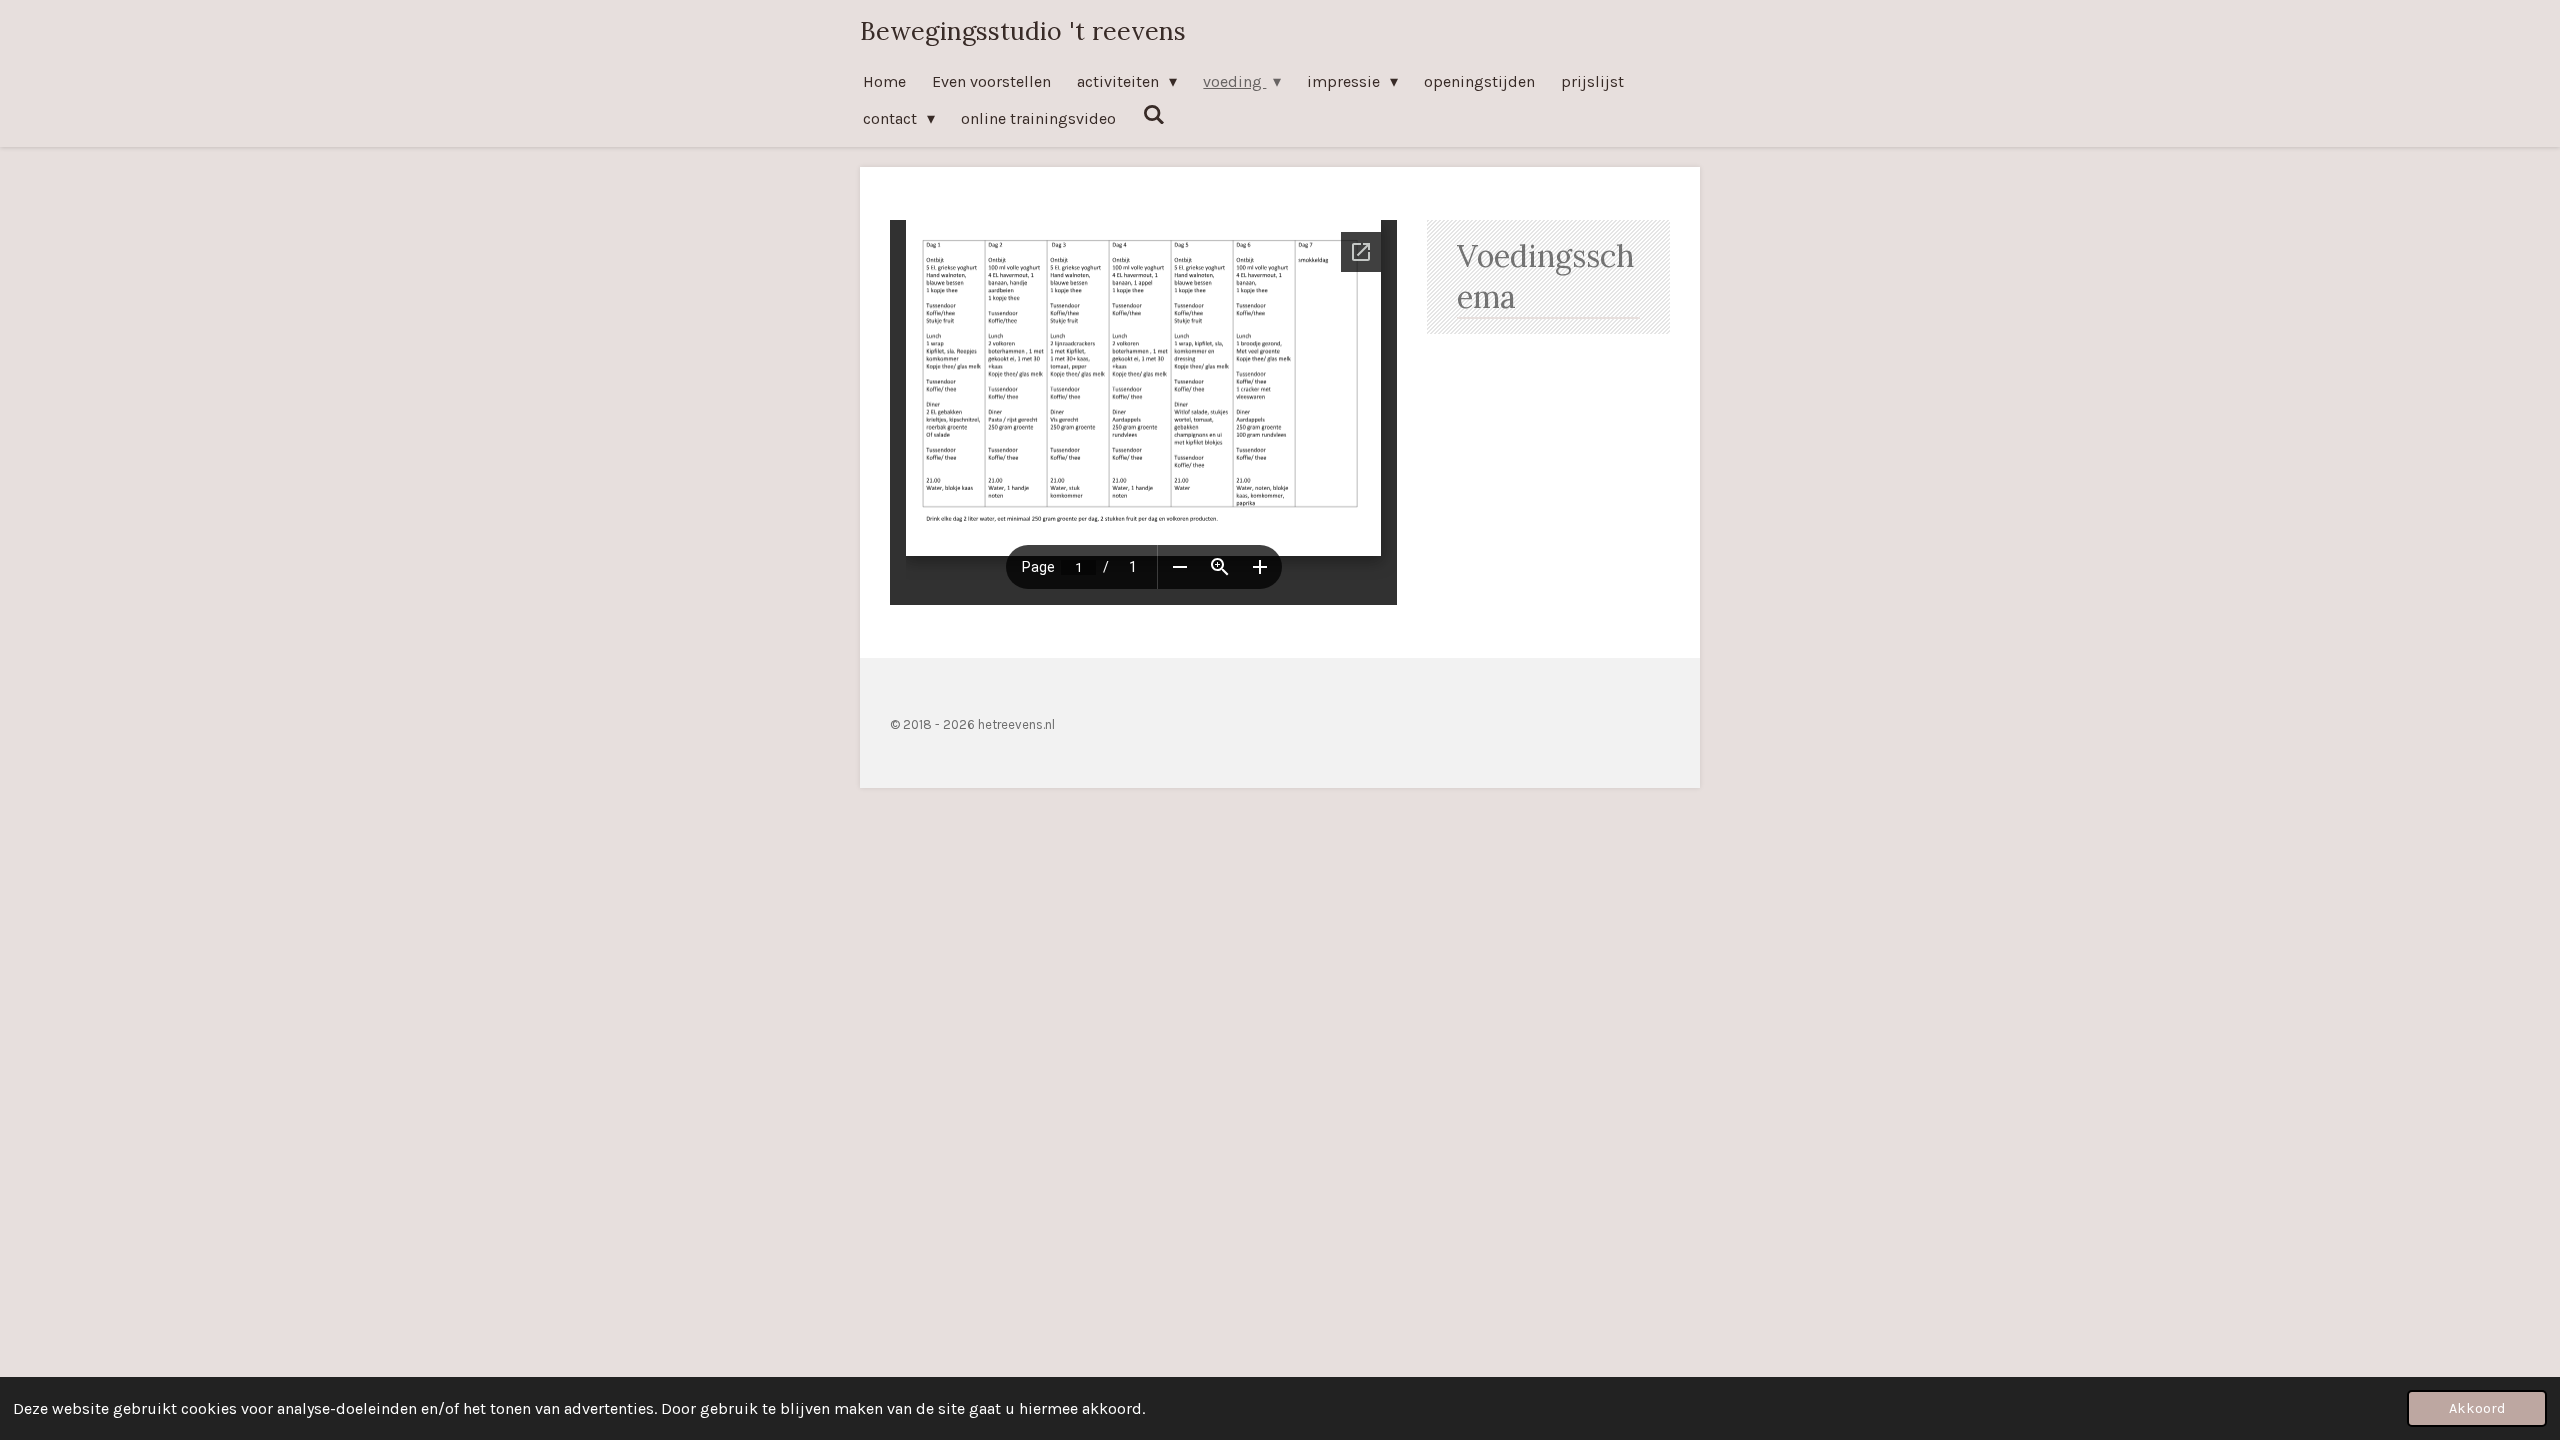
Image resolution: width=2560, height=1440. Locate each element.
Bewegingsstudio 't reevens (1023, 31)
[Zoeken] (1153, 114)
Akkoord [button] (2477, 1408)
